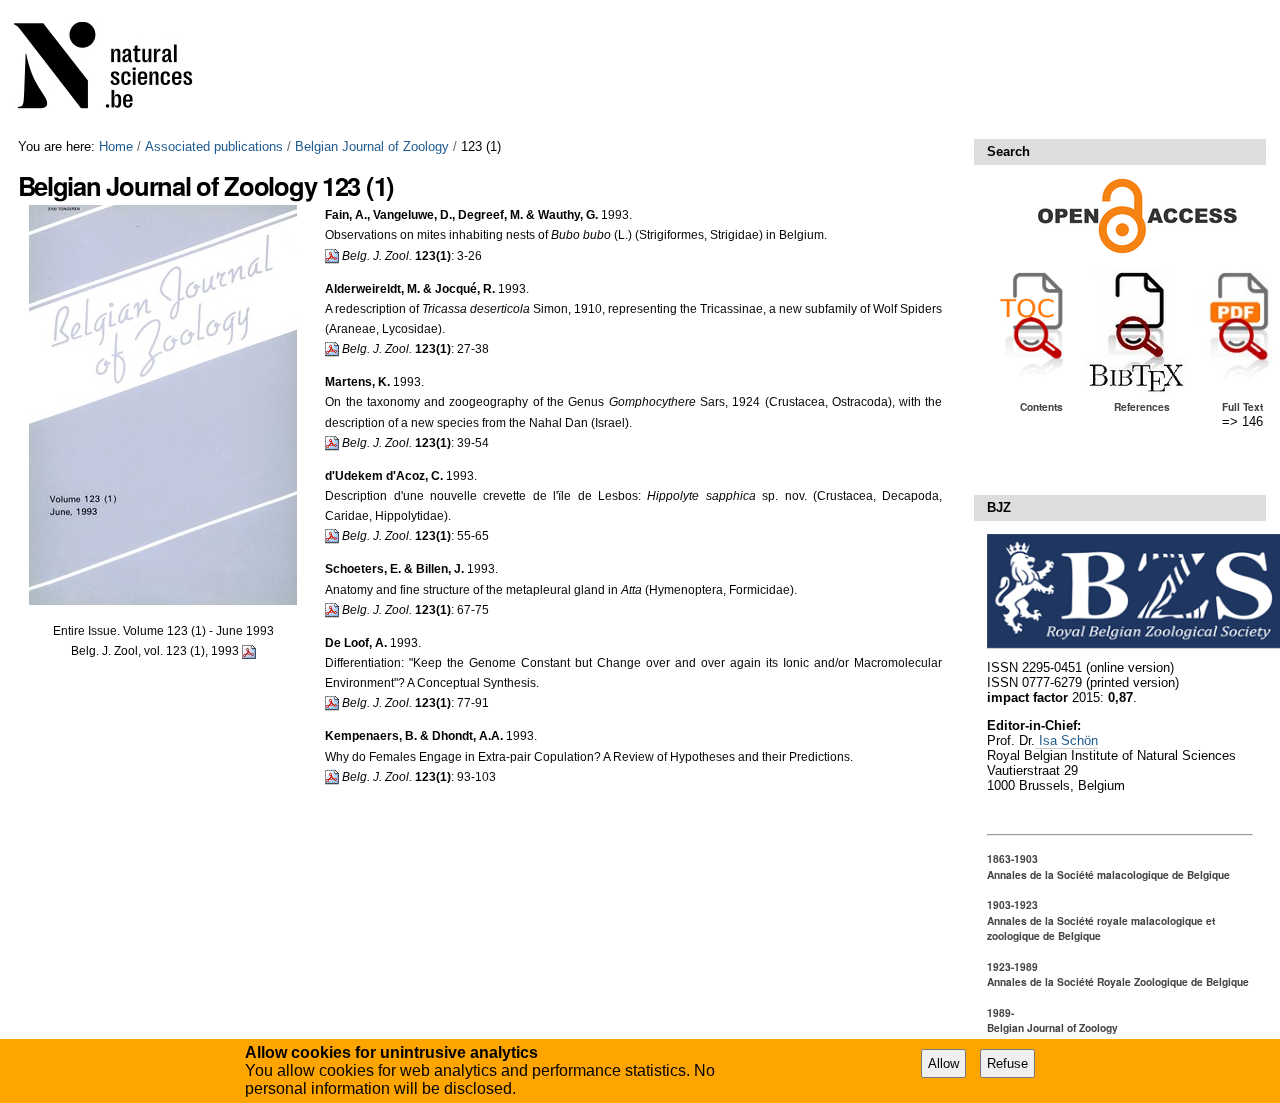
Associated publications (214, 146)
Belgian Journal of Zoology (372, 146)
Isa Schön (1066, 740)
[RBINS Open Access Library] (116, 69)
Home (116, 146)
